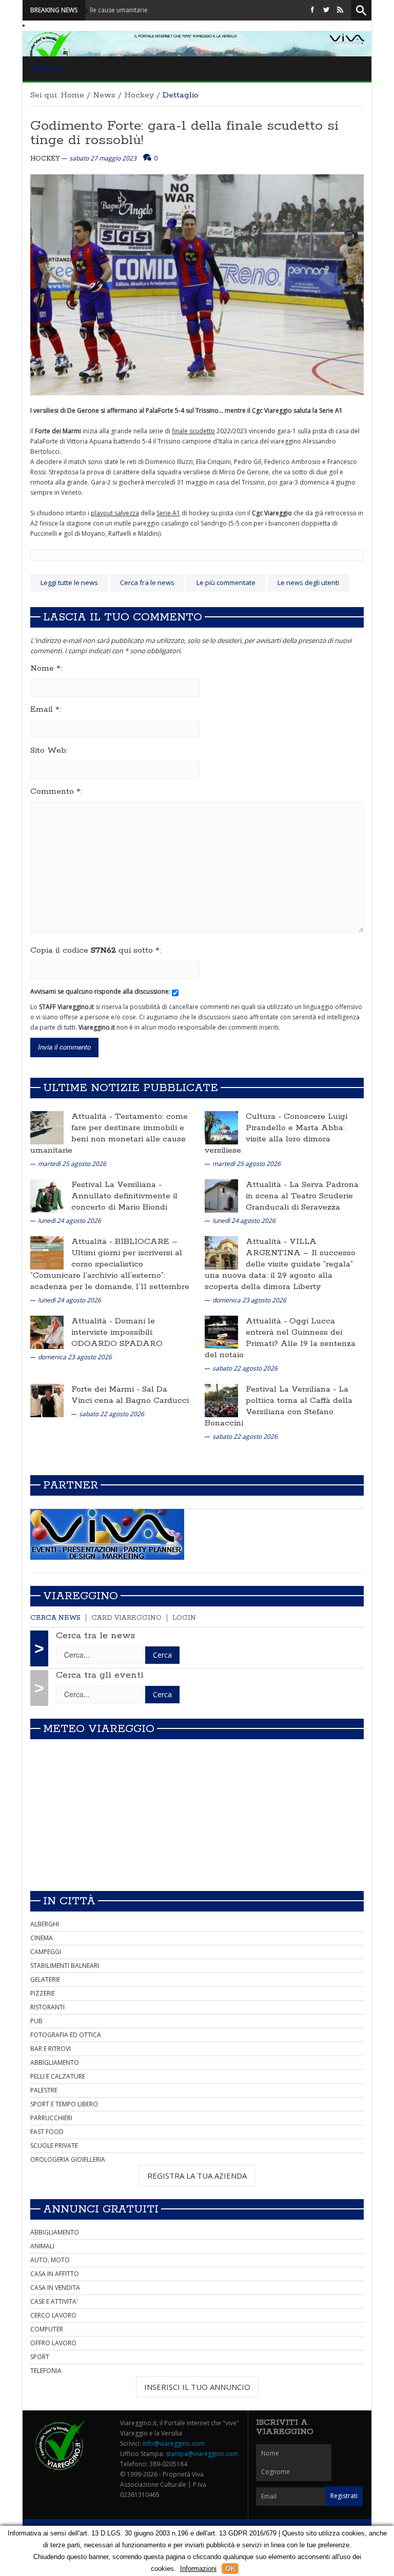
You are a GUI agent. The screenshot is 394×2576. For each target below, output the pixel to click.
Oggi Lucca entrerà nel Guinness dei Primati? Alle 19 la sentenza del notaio (280, 1338)
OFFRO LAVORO (53, 2343)
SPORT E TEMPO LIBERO (64, 2104)
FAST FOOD (47, 2132)
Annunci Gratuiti (101, 2209)
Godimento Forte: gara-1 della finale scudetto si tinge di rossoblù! (184, 133)
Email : (46, 710)
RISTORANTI (47, 2007)
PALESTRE (44, 2090)
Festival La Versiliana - (116, 1185)
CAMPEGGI (46, 1952)
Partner (71, 1485)
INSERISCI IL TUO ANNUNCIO (197, 2387)
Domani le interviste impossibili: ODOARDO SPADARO (117, 1332)
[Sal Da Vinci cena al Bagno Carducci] (47, 1400)
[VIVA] (107, 1534)
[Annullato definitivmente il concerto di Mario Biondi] (47, 1195)
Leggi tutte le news (69, 582)
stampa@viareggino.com (202, 2454)
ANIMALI (42, 2246)
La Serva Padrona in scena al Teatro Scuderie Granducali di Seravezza (302, 1196)
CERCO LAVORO (53, 2315)
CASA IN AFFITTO (55, 2274)
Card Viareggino (126, 1618)
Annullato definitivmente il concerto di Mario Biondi (124, 1202)
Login (184, 1618)
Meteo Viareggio (99, 1729)
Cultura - (265, 1116)
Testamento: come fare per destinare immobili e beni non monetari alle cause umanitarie (109, 1133)
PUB (36, 2021)
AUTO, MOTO (50, 2260)
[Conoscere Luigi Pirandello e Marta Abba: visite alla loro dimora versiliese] (221, 1127)
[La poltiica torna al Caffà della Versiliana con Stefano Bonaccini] (221, 1400)
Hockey (139, 95)
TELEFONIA (46, 2371)
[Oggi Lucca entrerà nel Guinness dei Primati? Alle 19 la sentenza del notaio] (221, 1332)
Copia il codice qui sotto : (96, 951)
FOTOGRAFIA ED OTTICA (66, 2035)
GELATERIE (45, 1979)
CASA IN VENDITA (55, 2288)
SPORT (40, 2357)
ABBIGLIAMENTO (55, 2062)
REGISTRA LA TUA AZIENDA (197, 2176)
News (104, 95)
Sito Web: (49, 751)
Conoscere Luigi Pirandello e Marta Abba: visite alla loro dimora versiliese (276, 1133)
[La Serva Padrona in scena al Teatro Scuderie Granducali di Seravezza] (221, 1195)
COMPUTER (47, 2329)
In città (69, 1901)
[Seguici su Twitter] (326, 10)
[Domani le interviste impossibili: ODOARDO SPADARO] (47, 1332)
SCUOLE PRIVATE (54, 2146)
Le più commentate (226, 582)
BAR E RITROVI (51, 2049)
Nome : (46, 669)
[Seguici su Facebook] (312, 10)
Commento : (56, 792)
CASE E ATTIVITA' (54, 2301)
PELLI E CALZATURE (58, 2076)
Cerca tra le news (95, 1636)
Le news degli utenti (308, 582)
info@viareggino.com (174, 2443)
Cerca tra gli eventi (100, 1675)
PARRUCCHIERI (51, 2118)
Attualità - (93, 1116)
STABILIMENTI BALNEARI (65, 1966)
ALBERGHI (45, 1924)
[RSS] (340, 10)
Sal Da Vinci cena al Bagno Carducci (130, 1395)
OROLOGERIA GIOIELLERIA (68, 2159)
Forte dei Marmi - (107, 1389)
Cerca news (55, 1618)
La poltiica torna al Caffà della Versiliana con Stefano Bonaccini (279, 1406)
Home (72, 95)
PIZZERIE (43, 1993)
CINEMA (42, 1938)
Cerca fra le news (147, 582)
